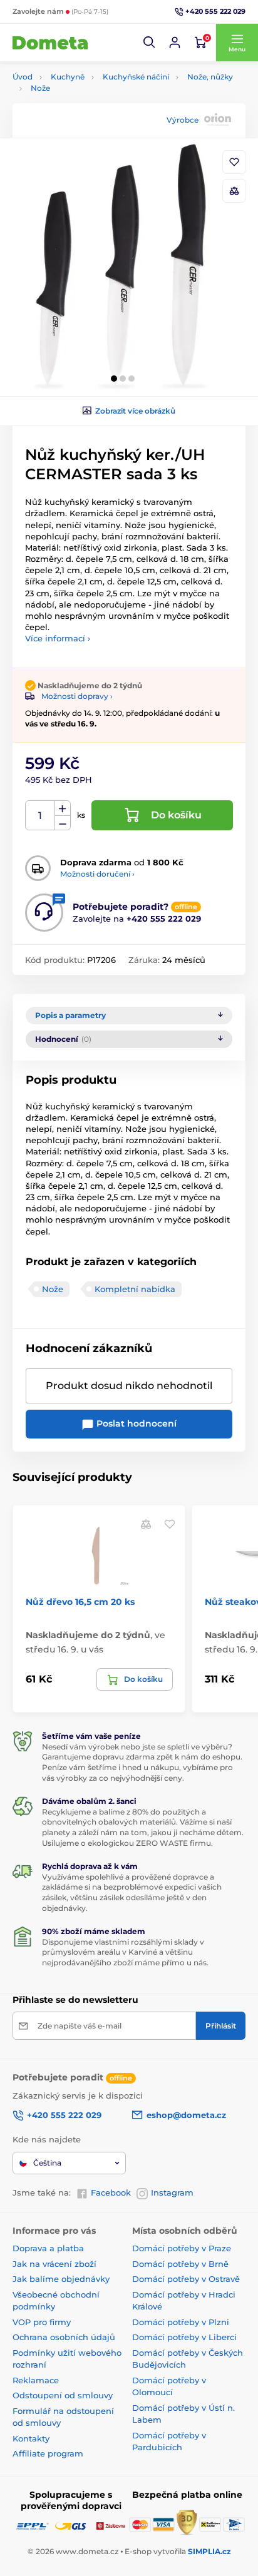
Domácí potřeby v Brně (180, 2264)
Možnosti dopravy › (77, 696)
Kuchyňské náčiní (136, 77)
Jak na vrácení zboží (54, 2264)
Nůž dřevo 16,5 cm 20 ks (80, 1602)
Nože (40, 88)
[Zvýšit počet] (63, 808)
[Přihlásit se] (175, 43)
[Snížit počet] (63, 823)
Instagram (172, 2192)
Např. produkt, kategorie (93, 110)
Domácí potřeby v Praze (182, 2248)
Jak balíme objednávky (61, 2279)
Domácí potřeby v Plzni (181, 2322)
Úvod (23, 77)
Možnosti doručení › (97, 874)
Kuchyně (68, 77)
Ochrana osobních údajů (64, 2337)
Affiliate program (48, 2453)
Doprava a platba (48, 2248)
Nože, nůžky (210, 77)
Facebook (111, 2192)
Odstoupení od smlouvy (63, 2395)
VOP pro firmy (42, 2322)
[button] (150, 43)
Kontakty (31, 2438)
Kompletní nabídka (135, 1289)
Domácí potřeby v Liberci (184, 2337)
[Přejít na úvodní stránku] (50, 43)
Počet (40, 816)
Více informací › (58, 638)
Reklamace (36, 2380)
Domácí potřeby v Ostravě (186, 2279)
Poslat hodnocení (135, 1423)
